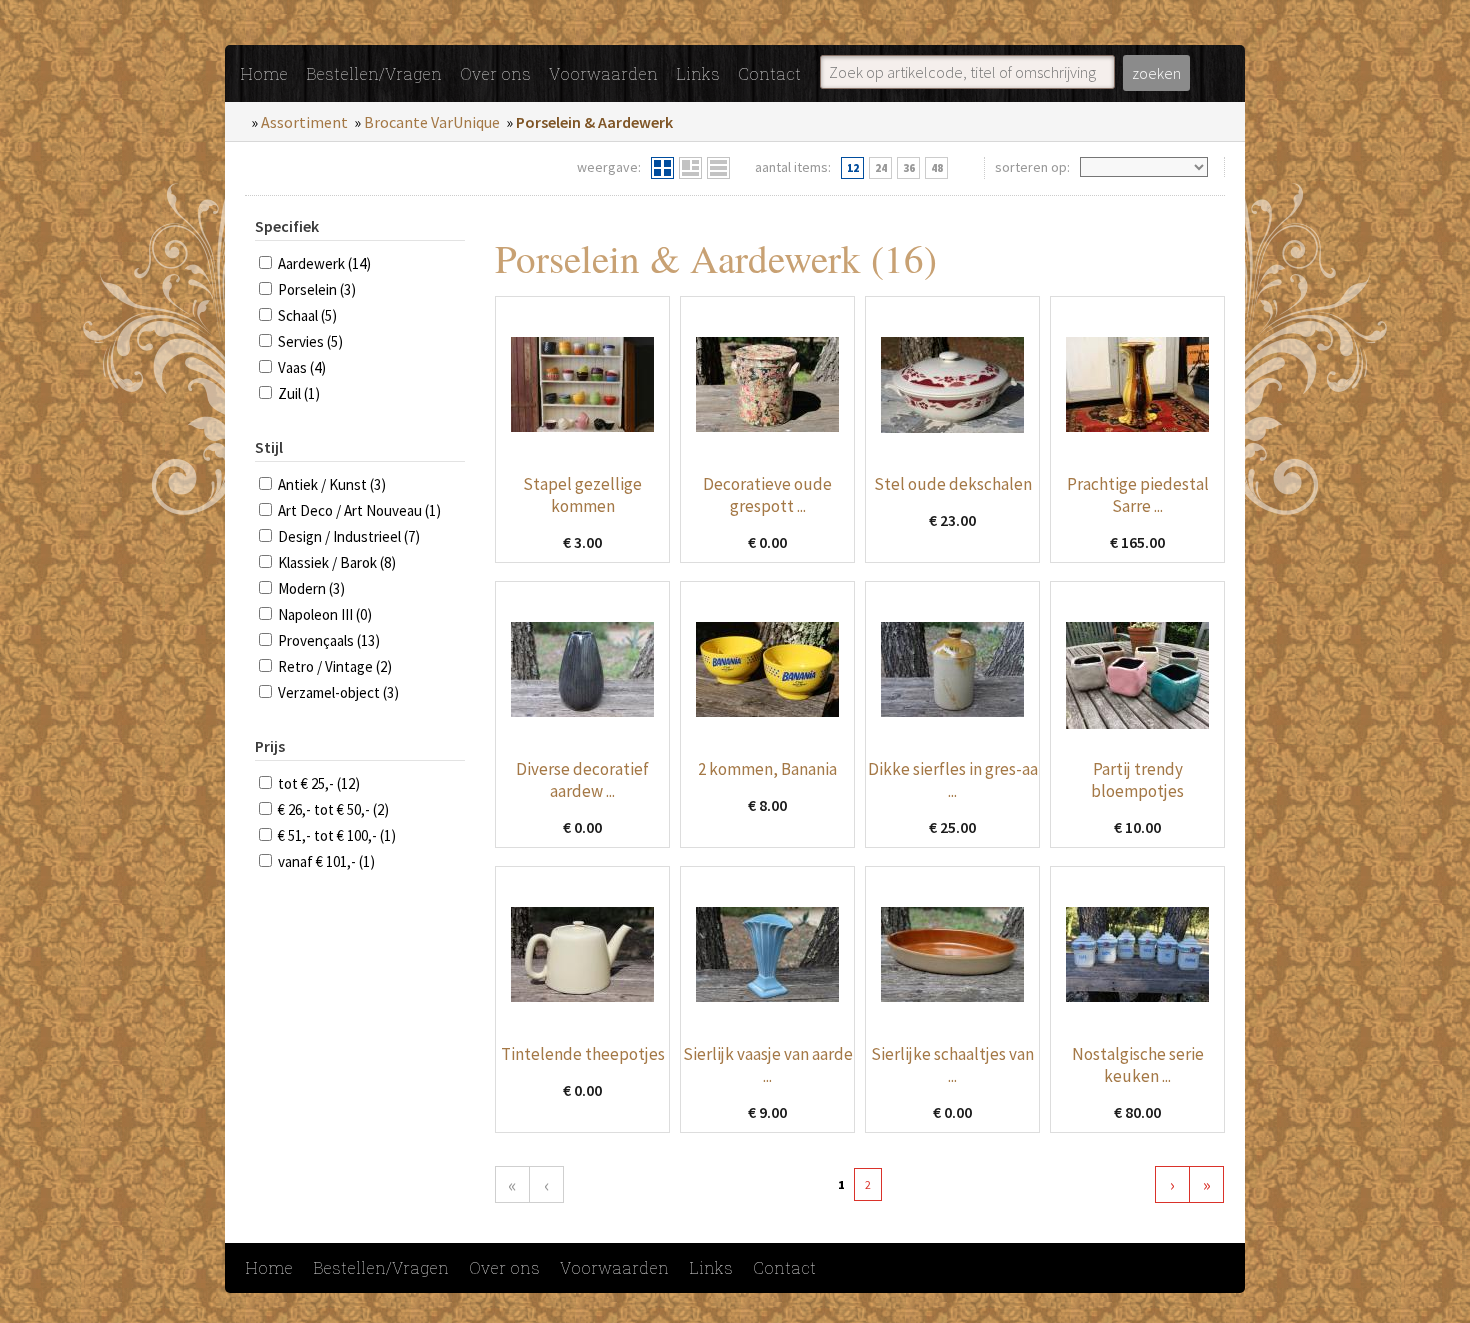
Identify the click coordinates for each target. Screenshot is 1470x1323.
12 (853, 168)
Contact (769, 73)
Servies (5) (310, 341)
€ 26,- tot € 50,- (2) (333, 809)
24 (881, 168)
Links (698, 73)
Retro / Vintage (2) (335, 666)
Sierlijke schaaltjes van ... (952, 1065)
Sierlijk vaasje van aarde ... (768, 1065)
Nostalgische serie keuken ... (1138, 1065)
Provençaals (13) (329, 640)
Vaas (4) (302, 367)
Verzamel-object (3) (338, 692)
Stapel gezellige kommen (582, 495)
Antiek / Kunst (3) (332, 484)
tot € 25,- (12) (319, 783)
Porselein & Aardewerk (594, 122)
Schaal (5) (307, 315)
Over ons (495, 73)
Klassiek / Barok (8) (337, 562)
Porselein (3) (317, 289)
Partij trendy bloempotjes (1137, 780)
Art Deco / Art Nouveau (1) (359, 510)
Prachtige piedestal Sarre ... (1138, 495)
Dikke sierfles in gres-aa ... (953, 780)
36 (909, 168)
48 (937, 168)
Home (264, 73)
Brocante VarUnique (432, 122)
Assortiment (304, 122)
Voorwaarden (603, 73)
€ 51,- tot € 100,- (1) (337, 835)
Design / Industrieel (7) (349, 536)
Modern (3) (311, 588)
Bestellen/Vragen (374, 73)
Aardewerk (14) (324, 263)
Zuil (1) (299, 393)
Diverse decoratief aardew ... (582, 780)
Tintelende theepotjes (583, 1054)
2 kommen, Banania (767, 769)
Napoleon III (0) (325, 614)
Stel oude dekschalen (953, 484)
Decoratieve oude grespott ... (767, 495)
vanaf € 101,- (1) (326, 861)
